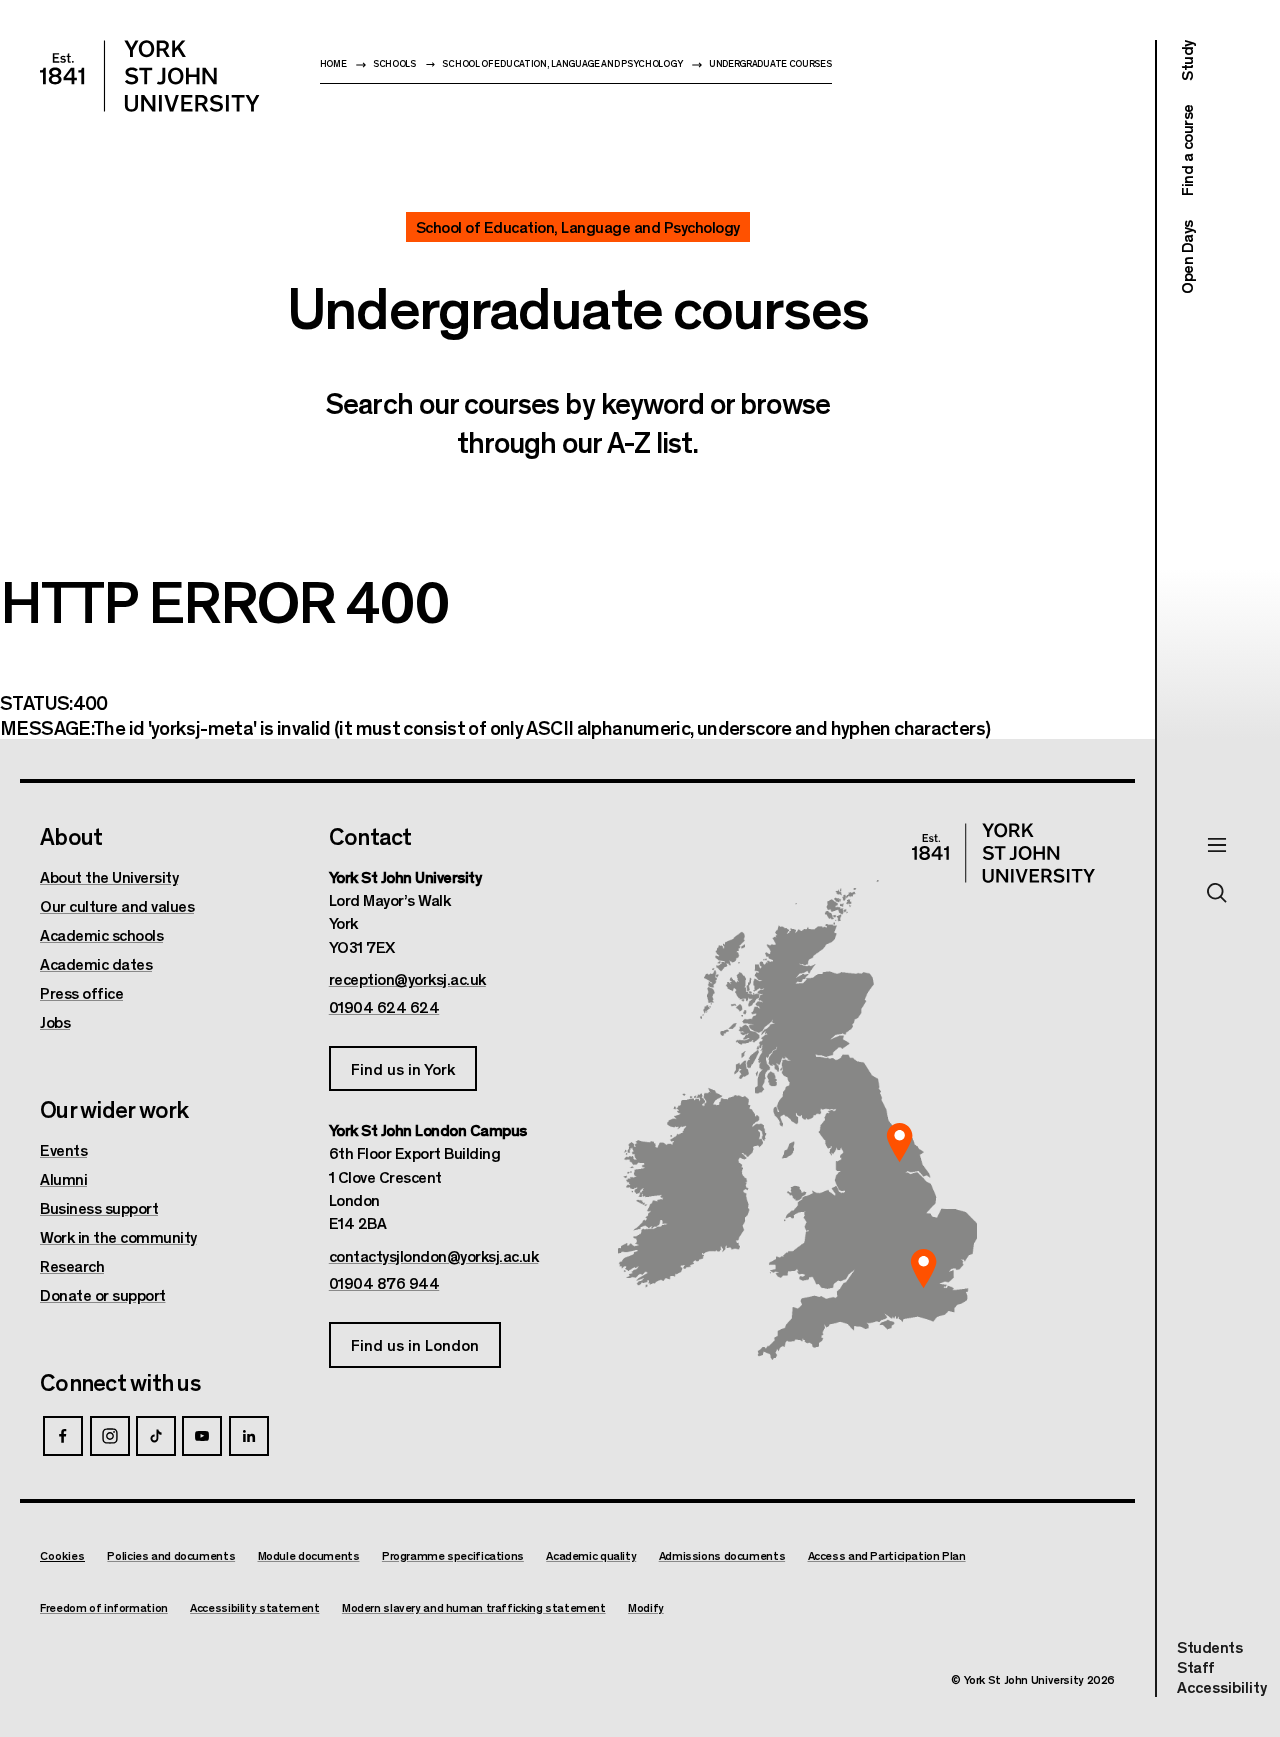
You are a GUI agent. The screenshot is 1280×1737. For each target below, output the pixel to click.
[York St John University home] (150, 76)
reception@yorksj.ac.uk (407, 979)
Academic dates (96, 964)
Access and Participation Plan (887, 1555)
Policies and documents (171, 1555)
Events (63, 1150)
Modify (646, 1607)
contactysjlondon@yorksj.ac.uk (434, 1256)
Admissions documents (722, 1555)
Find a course (1186, 151)
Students (1209, 1646)
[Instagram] (110, 1436)
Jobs (55, 1022)
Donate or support (103, 1295)
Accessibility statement (254, 1607)
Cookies (62, 1555)
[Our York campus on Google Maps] (900, 1143)
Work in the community (118, 1237)
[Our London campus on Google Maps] (923, 1269)
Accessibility (1222, 1687)
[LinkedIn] (249, 1436)
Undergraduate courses (770, 63)
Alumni (63, 1179)
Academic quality (591, 1555)
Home (333, 63)
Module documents (309, 1555)
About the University (109, 877)
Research (72, 1266)
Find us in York (403, 1068)
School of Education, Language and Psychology (562, 63)
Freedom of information (104, 1607)
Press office (81, 993)
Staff (1196, 1666)
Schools (394, 63)
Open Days (1186, 257)
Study (1186, 60)
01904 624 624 (384, 1007)
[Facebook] (63, 1436)
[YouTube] (202, 1436)
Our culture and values (117, 906)
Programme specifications (453, 1555)
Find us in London (415, 1344)
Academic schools (101, 935)
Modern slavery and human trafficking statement (474, 1607)
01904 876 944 (384, 1283)
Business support (99, 1208)
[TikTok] (156, 1436)
